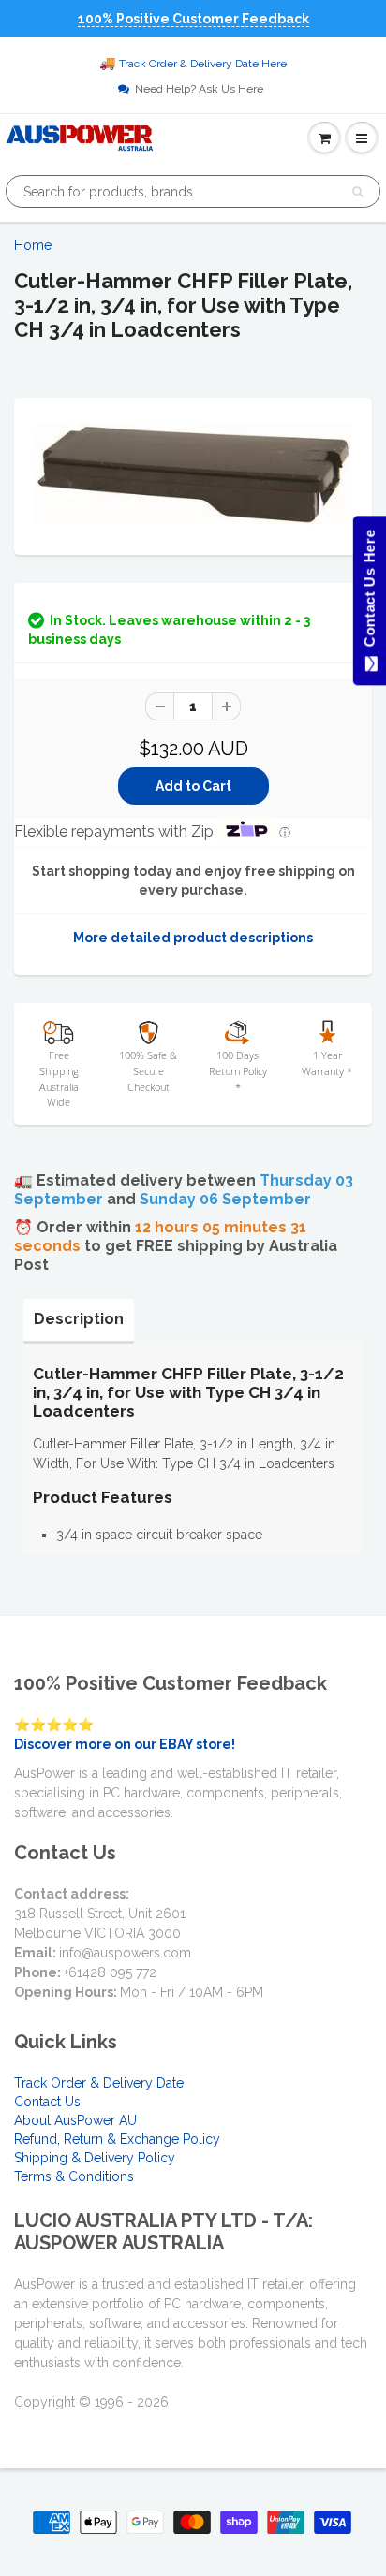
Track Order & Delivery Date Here (203, 64)
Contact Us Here (369, 593)
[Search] (357, 192)
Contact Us (47, 2102)
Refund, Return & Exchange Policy (117, 2139)
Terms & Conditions (74, 2176)
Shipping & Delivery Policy (95, 2158)
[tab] (79, 1319)
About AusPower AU (75, 2120)
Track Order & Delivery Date (99, 2083)
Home (33, 245)
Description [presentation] (79, 1319)
